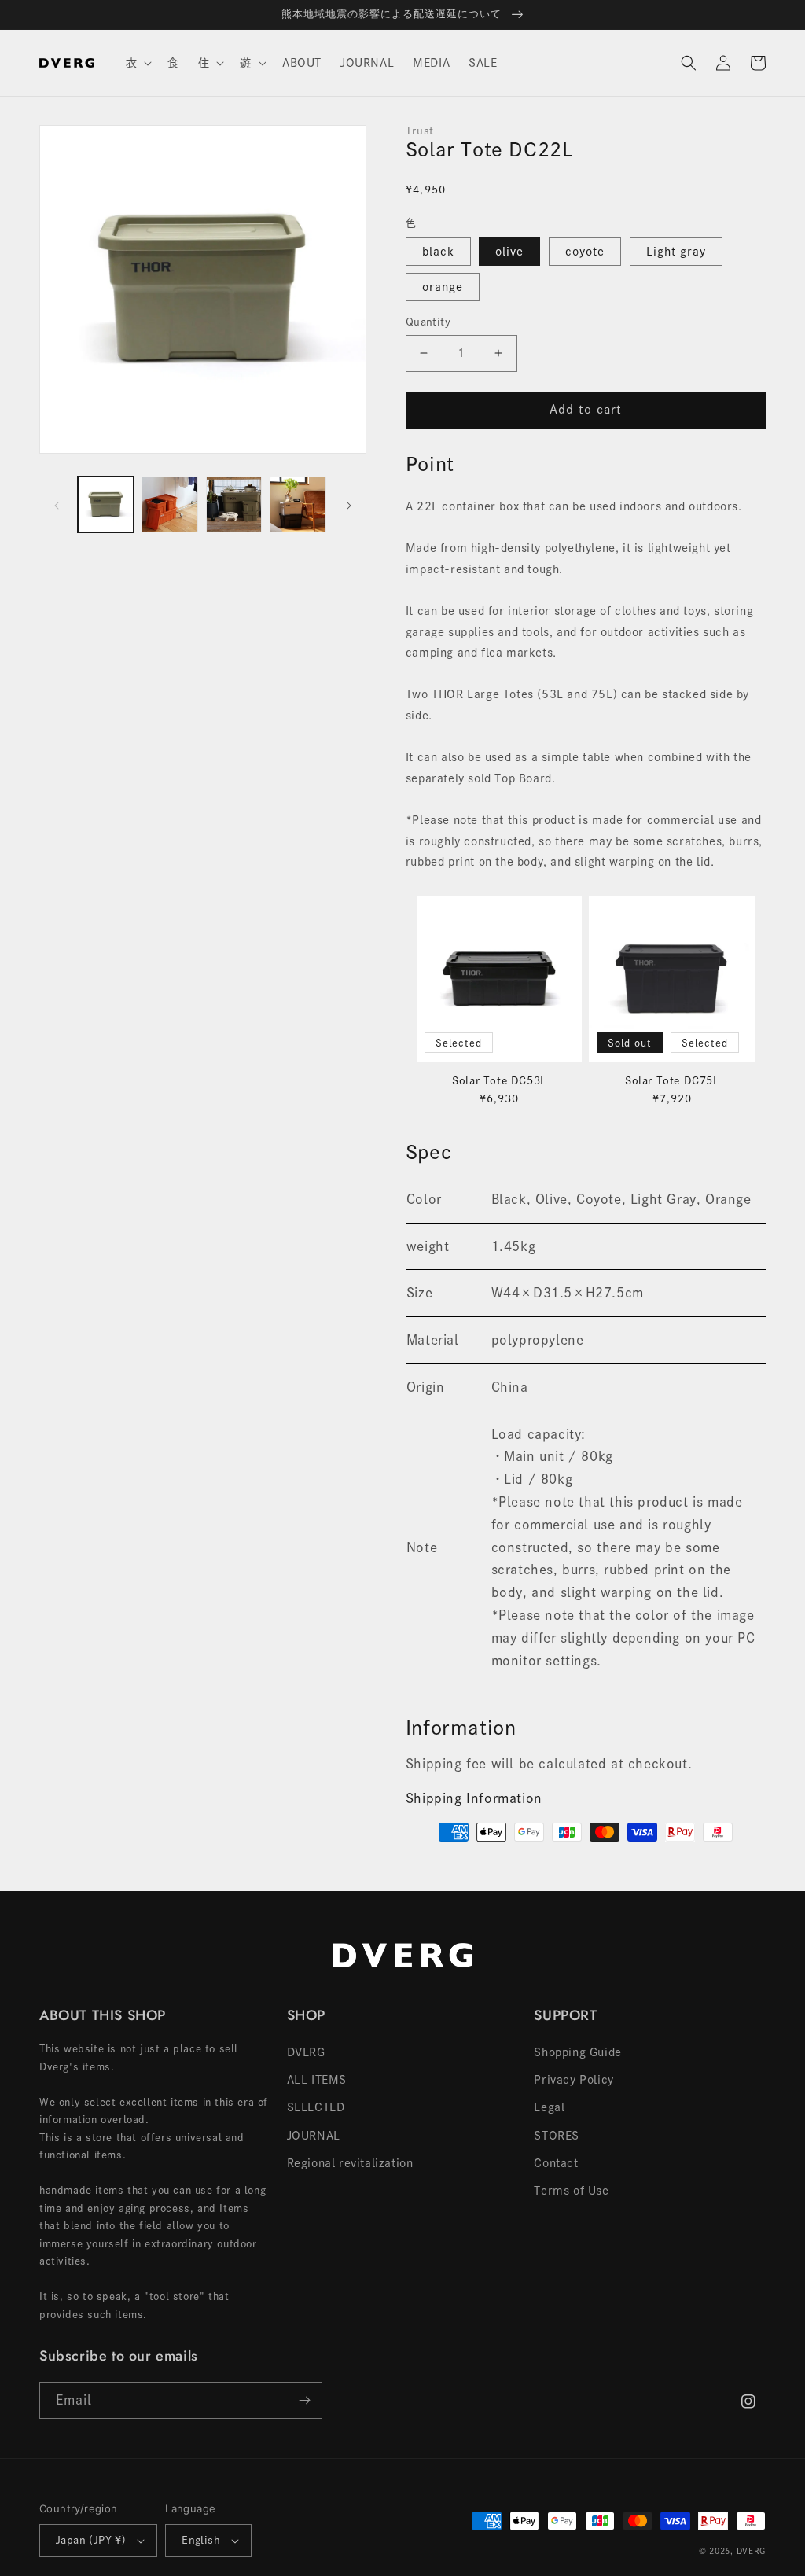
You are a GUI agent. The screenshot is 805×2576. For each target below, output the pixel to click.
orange (443, 287)
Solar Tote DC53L (499, 1081)
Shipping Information (474, 1798)
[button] (138, 63)
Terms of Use (571, 2191)
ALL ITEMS (317, 2080)
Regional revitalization (350, 2163)
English (201, 2540)
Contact (556, 2163)
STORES (557, 2136)
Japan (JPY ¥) (91, 2540)
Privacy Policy (573, 2080)
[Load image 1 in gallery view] (106, 504)
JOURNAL (314, 2136)
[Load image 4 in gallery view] (234, 504)
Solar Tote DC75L (672, 1081)
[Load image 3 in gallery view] (169, 504)
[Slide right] (349, 505)
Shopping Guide (577, 2052)
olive (509, 252)
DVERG (306, 2052)
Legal (549, 2107)
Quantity (428, 322)
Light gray (676, 252)
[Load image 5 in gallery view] (298, 504)
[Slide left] (57, 505)
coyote (585, 252)
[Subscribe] (304, 2400)
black (438, 252)
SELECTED (316, 2107)
